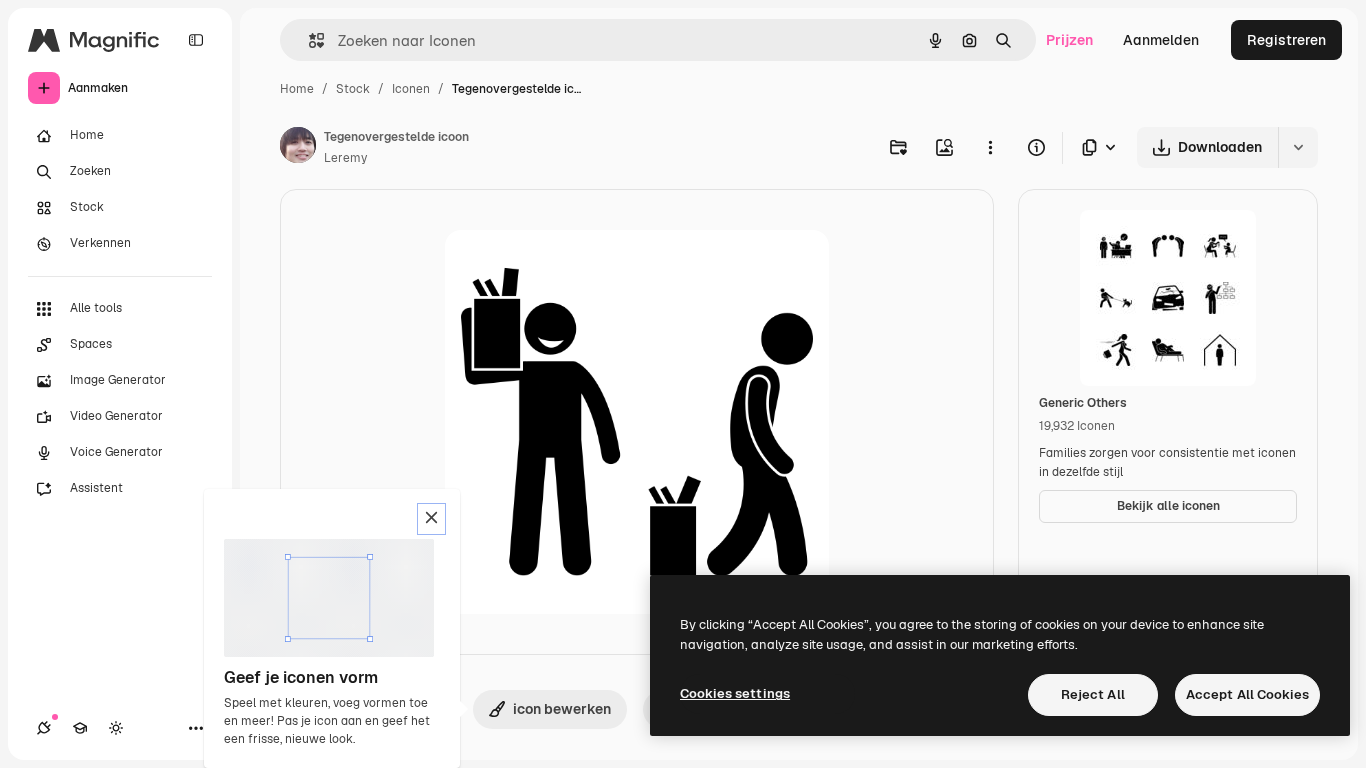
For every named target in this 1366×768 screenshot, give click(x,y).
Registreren (1286, 40)
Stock (353, 89)
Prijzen (1069, 40)
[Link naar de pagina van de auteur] (298, 148)
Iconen (411, 89)
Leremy (345, 158)
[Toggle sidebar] (196, 40)
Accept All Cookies (1247, 694)
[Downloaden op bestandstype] (1100, 147)
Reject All (1093, 694)
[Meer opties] (990, 147)
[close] (431, 519)
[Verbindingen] (44, 728)
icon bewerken (562, 709)
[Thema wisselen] (116, 728)
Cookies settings (735, 693)
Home (297, 89)
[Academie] (80, 728)
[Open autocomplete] (308, 40)
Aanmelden (1161, 40)
